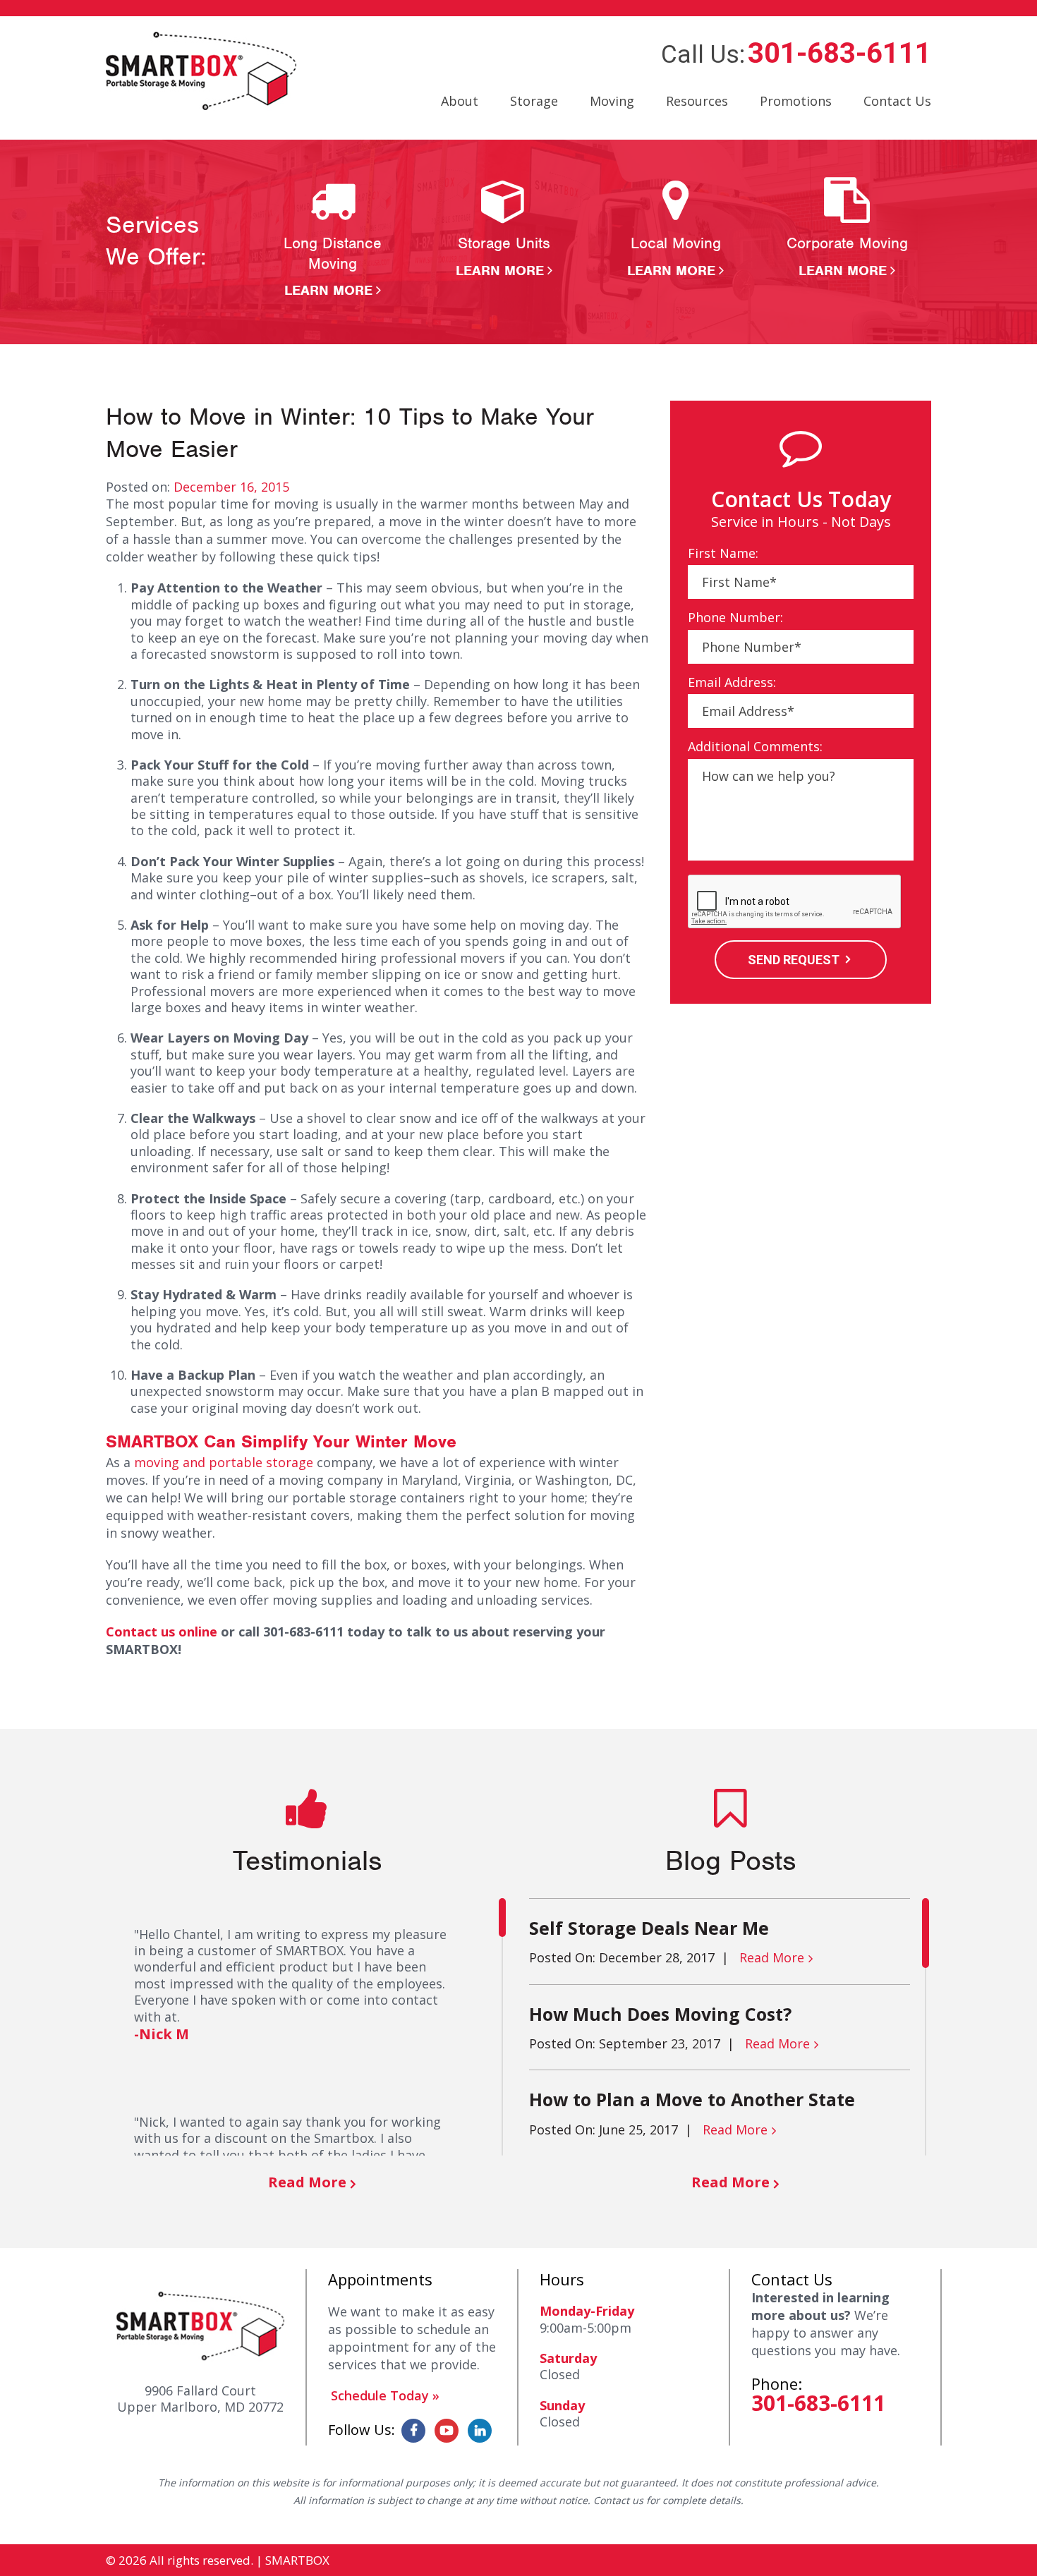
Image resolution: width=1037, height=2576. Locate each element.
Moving (612, 101)
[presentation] (795, 902)
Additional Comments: (755, 747)
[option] (333, 238)
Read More (307, 2182)
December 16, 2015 (231, 487)
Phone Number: (735, 618)
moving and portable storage (224, 1462)
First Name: (723, 553)
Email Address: (732, 682)
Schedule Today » (385, 2395)
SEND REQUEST (794, 960)
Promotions (796, 101)
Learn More (328, 290)
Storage (534, 101)
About (460, 101)
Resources (697, 101)
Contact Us (897, 101)
